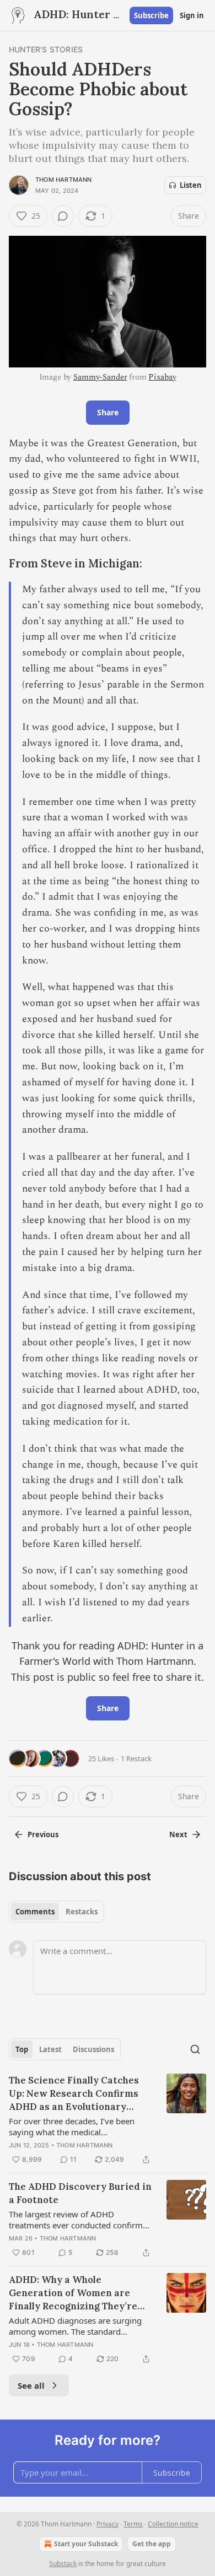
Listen (191, 185)
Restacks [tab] (82, 1912)
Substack (63, 2564)
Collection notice (173, 2524)
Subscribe (151, 15)
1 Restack (136, 1758)
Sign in (192, 15)
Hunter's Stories (46, 49)
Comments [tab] (35, 1912)
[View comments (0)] (63, 216)
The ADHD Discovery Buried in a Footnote (80, 2193)
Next (178, 1834)
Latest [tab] (50, 2049)
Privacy (108, 2524)
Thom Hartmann (64, 180)
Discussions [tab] (93, 2049)
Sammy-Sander (100, 377)
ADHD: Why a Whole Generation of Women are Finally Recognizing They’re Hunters (73, 2293)
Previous (43, 1834)
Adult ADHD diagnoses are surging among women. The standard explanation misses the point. (75, 2326)
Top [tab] (22, 2049)
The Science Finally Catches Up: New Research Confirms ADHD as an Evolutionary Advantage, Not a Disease (74, 2094)
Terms (133, 2524)
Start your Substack (86, 2544)
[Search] (195, 2049)
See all (31, 2385)
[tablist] (57, 1912)
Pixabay (162, 377)
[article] (108, 2120)
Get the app (152, 2544)
